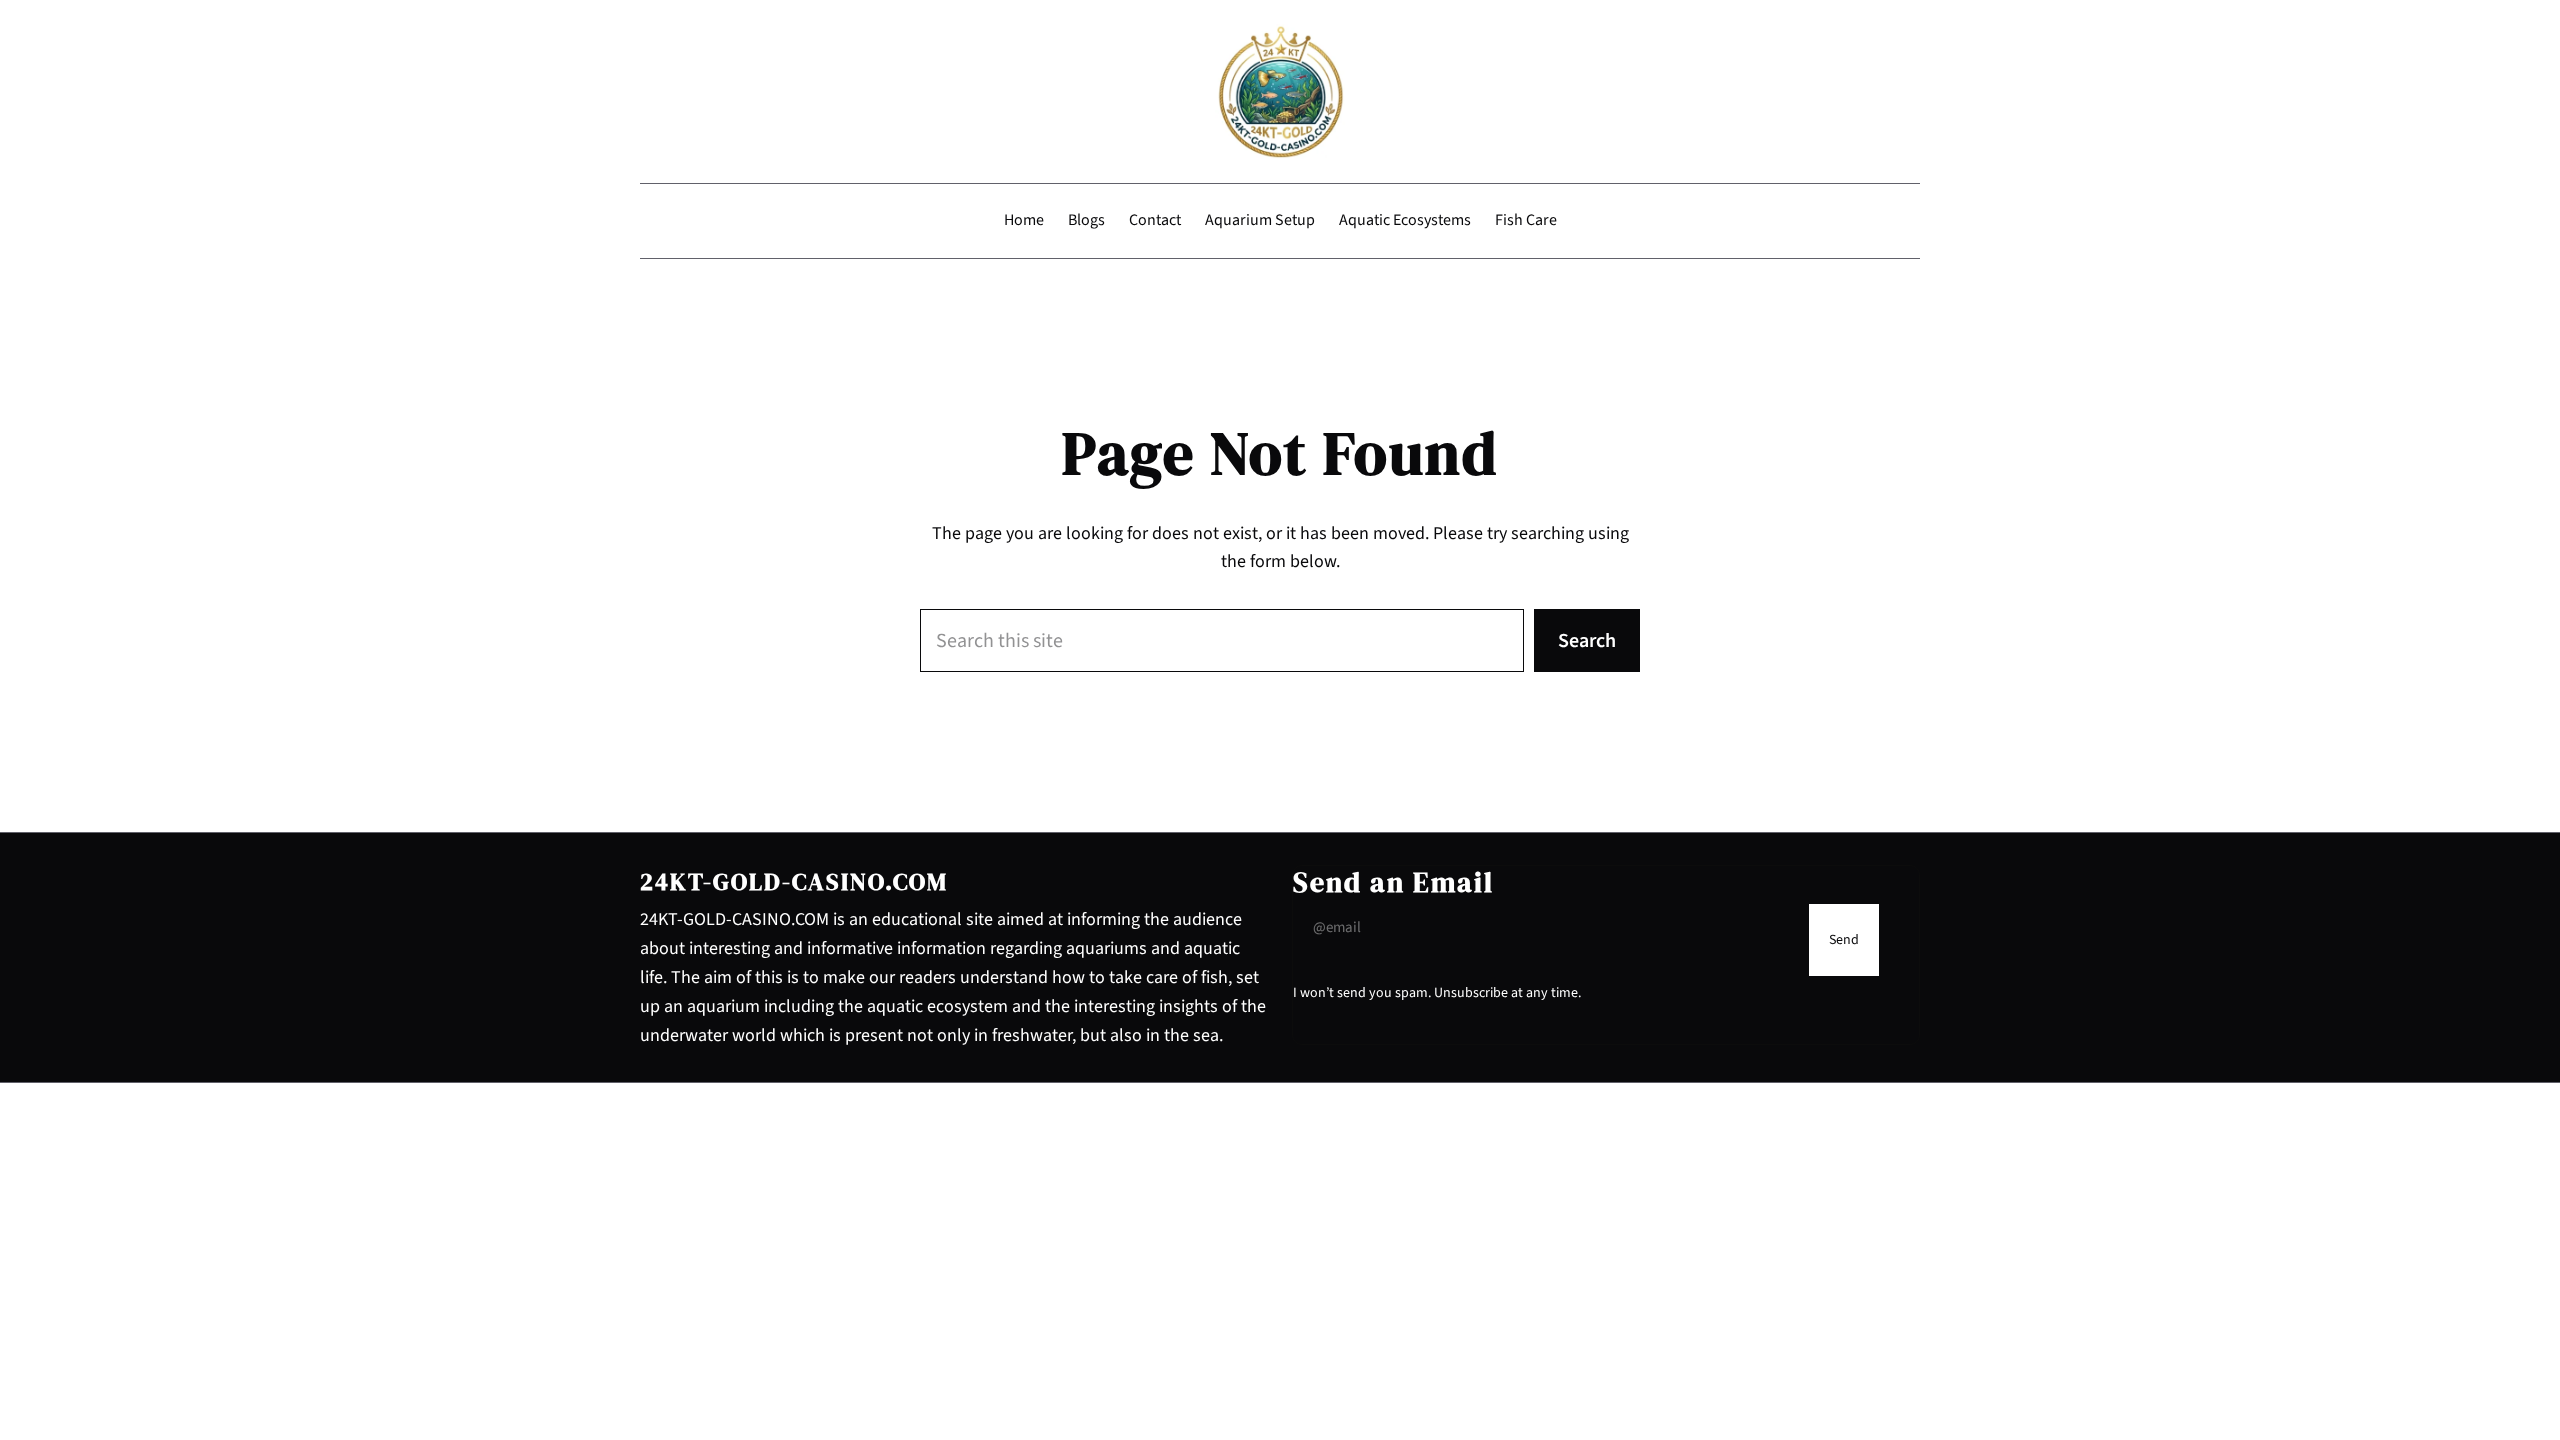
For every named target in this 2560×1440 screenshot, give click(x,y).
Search (1587, 641)
